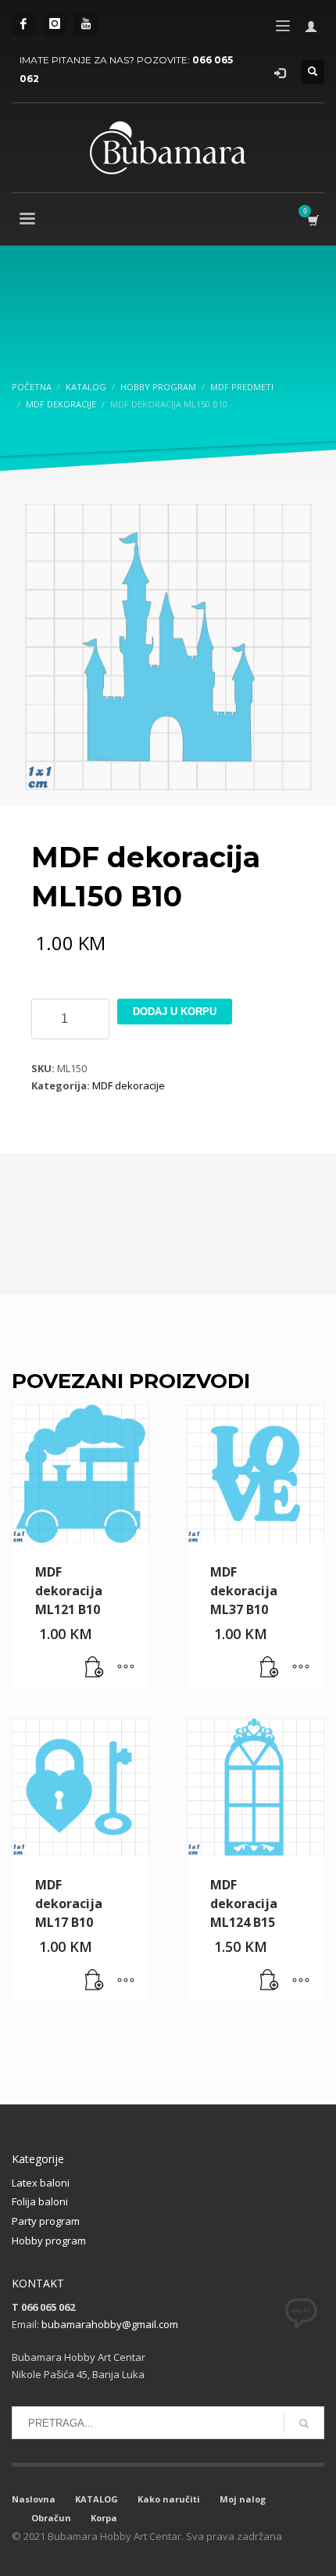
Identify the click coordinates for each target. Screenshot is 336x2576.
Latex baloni (41, 2183)
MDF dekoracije (129, 1085)
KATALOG (97, 2499)
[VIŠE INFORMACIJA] (126, 1668)
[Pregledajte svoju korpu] (312, 220)
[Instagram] (55, 23)
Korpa (104, 2518)
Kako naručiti (169, 2499)
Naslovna (34, 2499)
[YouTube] (86, 23)
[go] (304, 2424)
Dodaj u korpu (175, 1012)
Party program (46, 2221)
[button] (95, 1668)
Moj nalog (243, 2499)
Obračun (51, 2518)
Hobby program (49, 2241)
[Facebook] (23, 23)
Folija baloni (40, 2201)
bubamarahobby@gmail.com (110, 2324)
